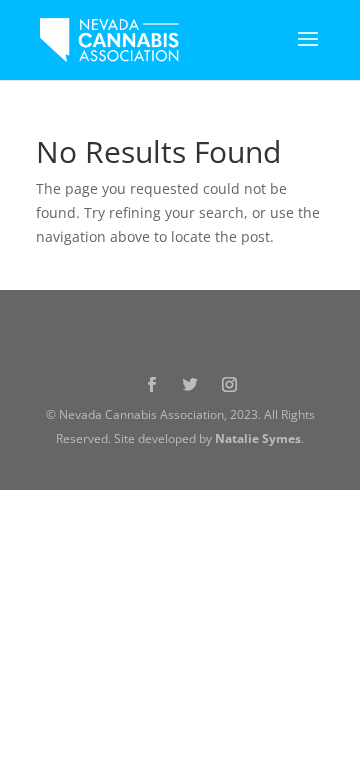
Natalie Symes (258, 438)
